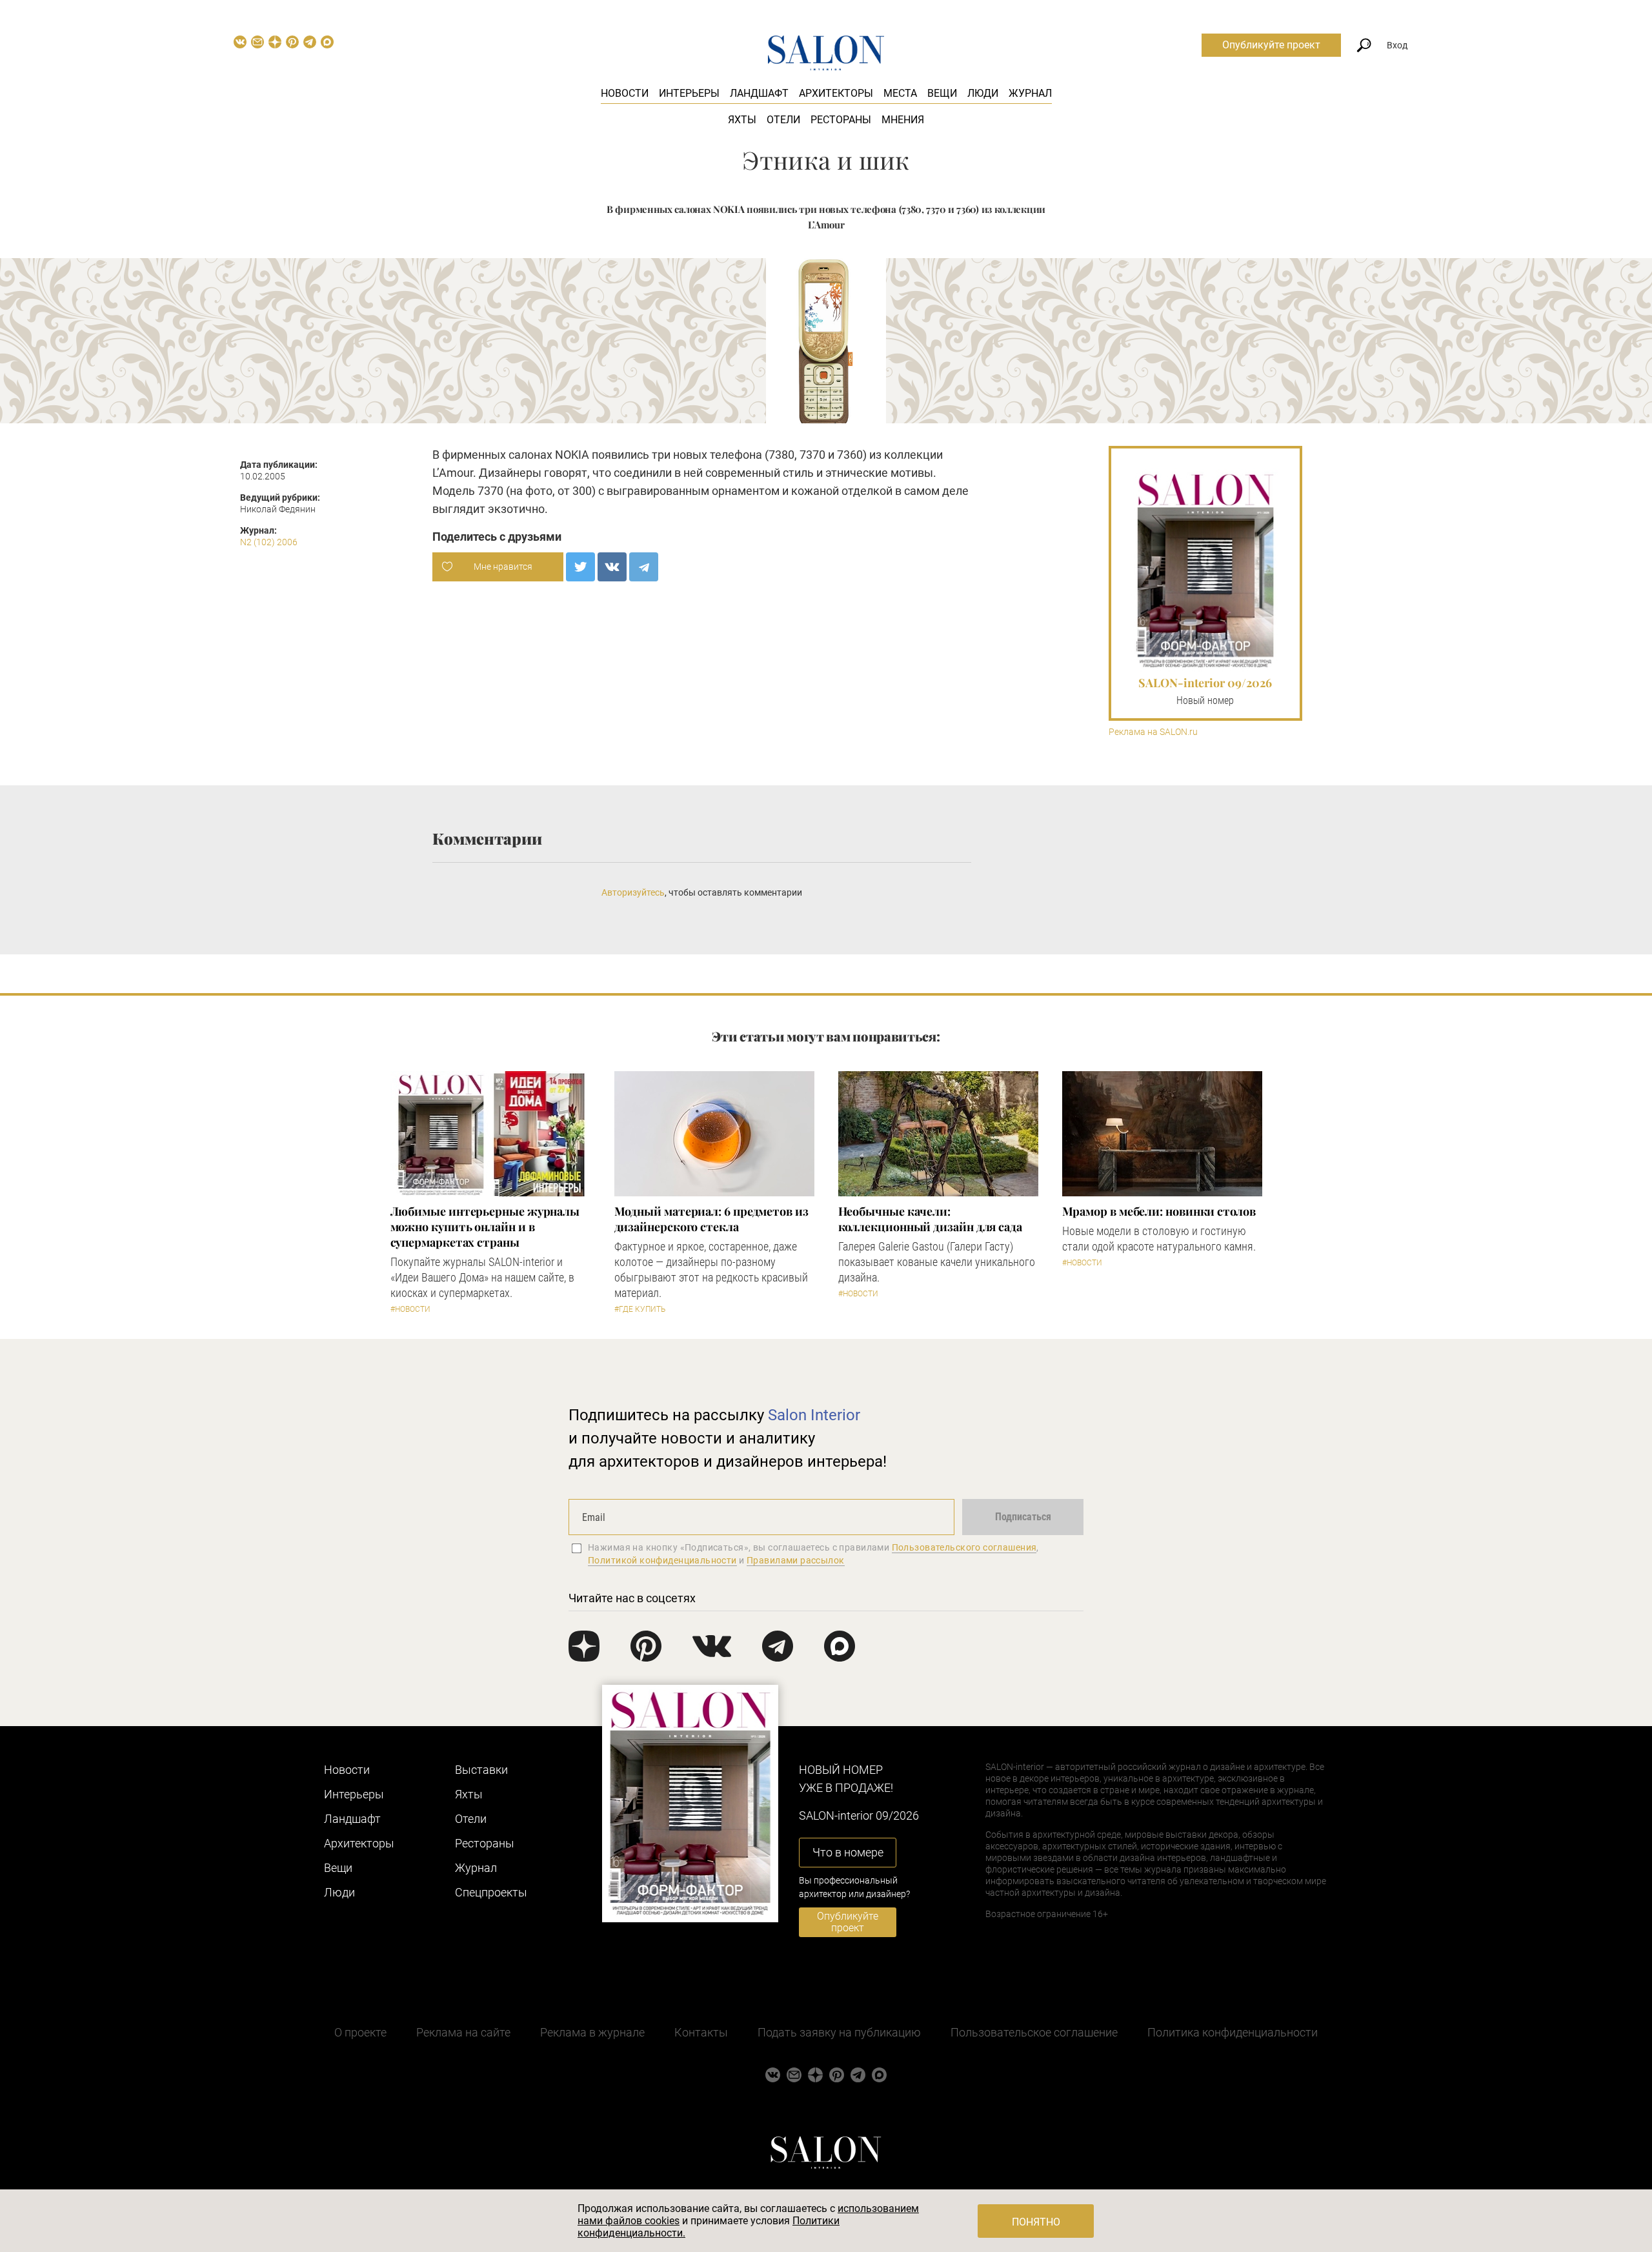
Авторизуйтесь (633, 892)
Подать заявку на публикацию (839, 2032)
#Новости (410, 1309)
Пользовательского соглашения (964, 1547)
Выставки (481, 1770)
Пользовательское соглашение (1034, 2032)
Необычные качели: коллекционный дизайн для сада (930, 1219)
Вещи (942, 93)
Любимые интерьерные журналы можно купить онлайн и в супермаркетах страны (485, 1227)
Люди (983, 93)
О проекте (360, 2032)
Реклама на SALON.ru (1153, 732)
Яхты (742, 120)
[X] (580, 567)
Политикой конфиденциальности (662, 1560)
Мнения (903, 120)
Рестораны (841, 120)
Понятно (1036, 2222)
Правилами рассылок (796, 1560)
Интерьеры (689, 93)
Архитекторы (836, 93)
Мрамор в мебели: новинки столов (1159, 1211)
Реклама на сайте (463, 2032)
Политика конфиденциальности (1233, 2032)
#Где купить (640, 1309)
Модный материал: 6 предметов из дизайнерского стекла (711, 1219)
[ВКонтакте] (612, 567)
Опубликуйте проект (1271, 45)
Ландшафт (759, 93)
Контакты (701, 2032)
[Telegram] (644, 567)
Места (900, 93)
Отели (783, 120)
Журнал (1030, 93)
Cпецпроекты (491, 1892)
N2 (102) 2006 (269, 542)
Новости (625, 93)
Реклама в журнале (592, 2032)
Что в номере (848, 1852)
